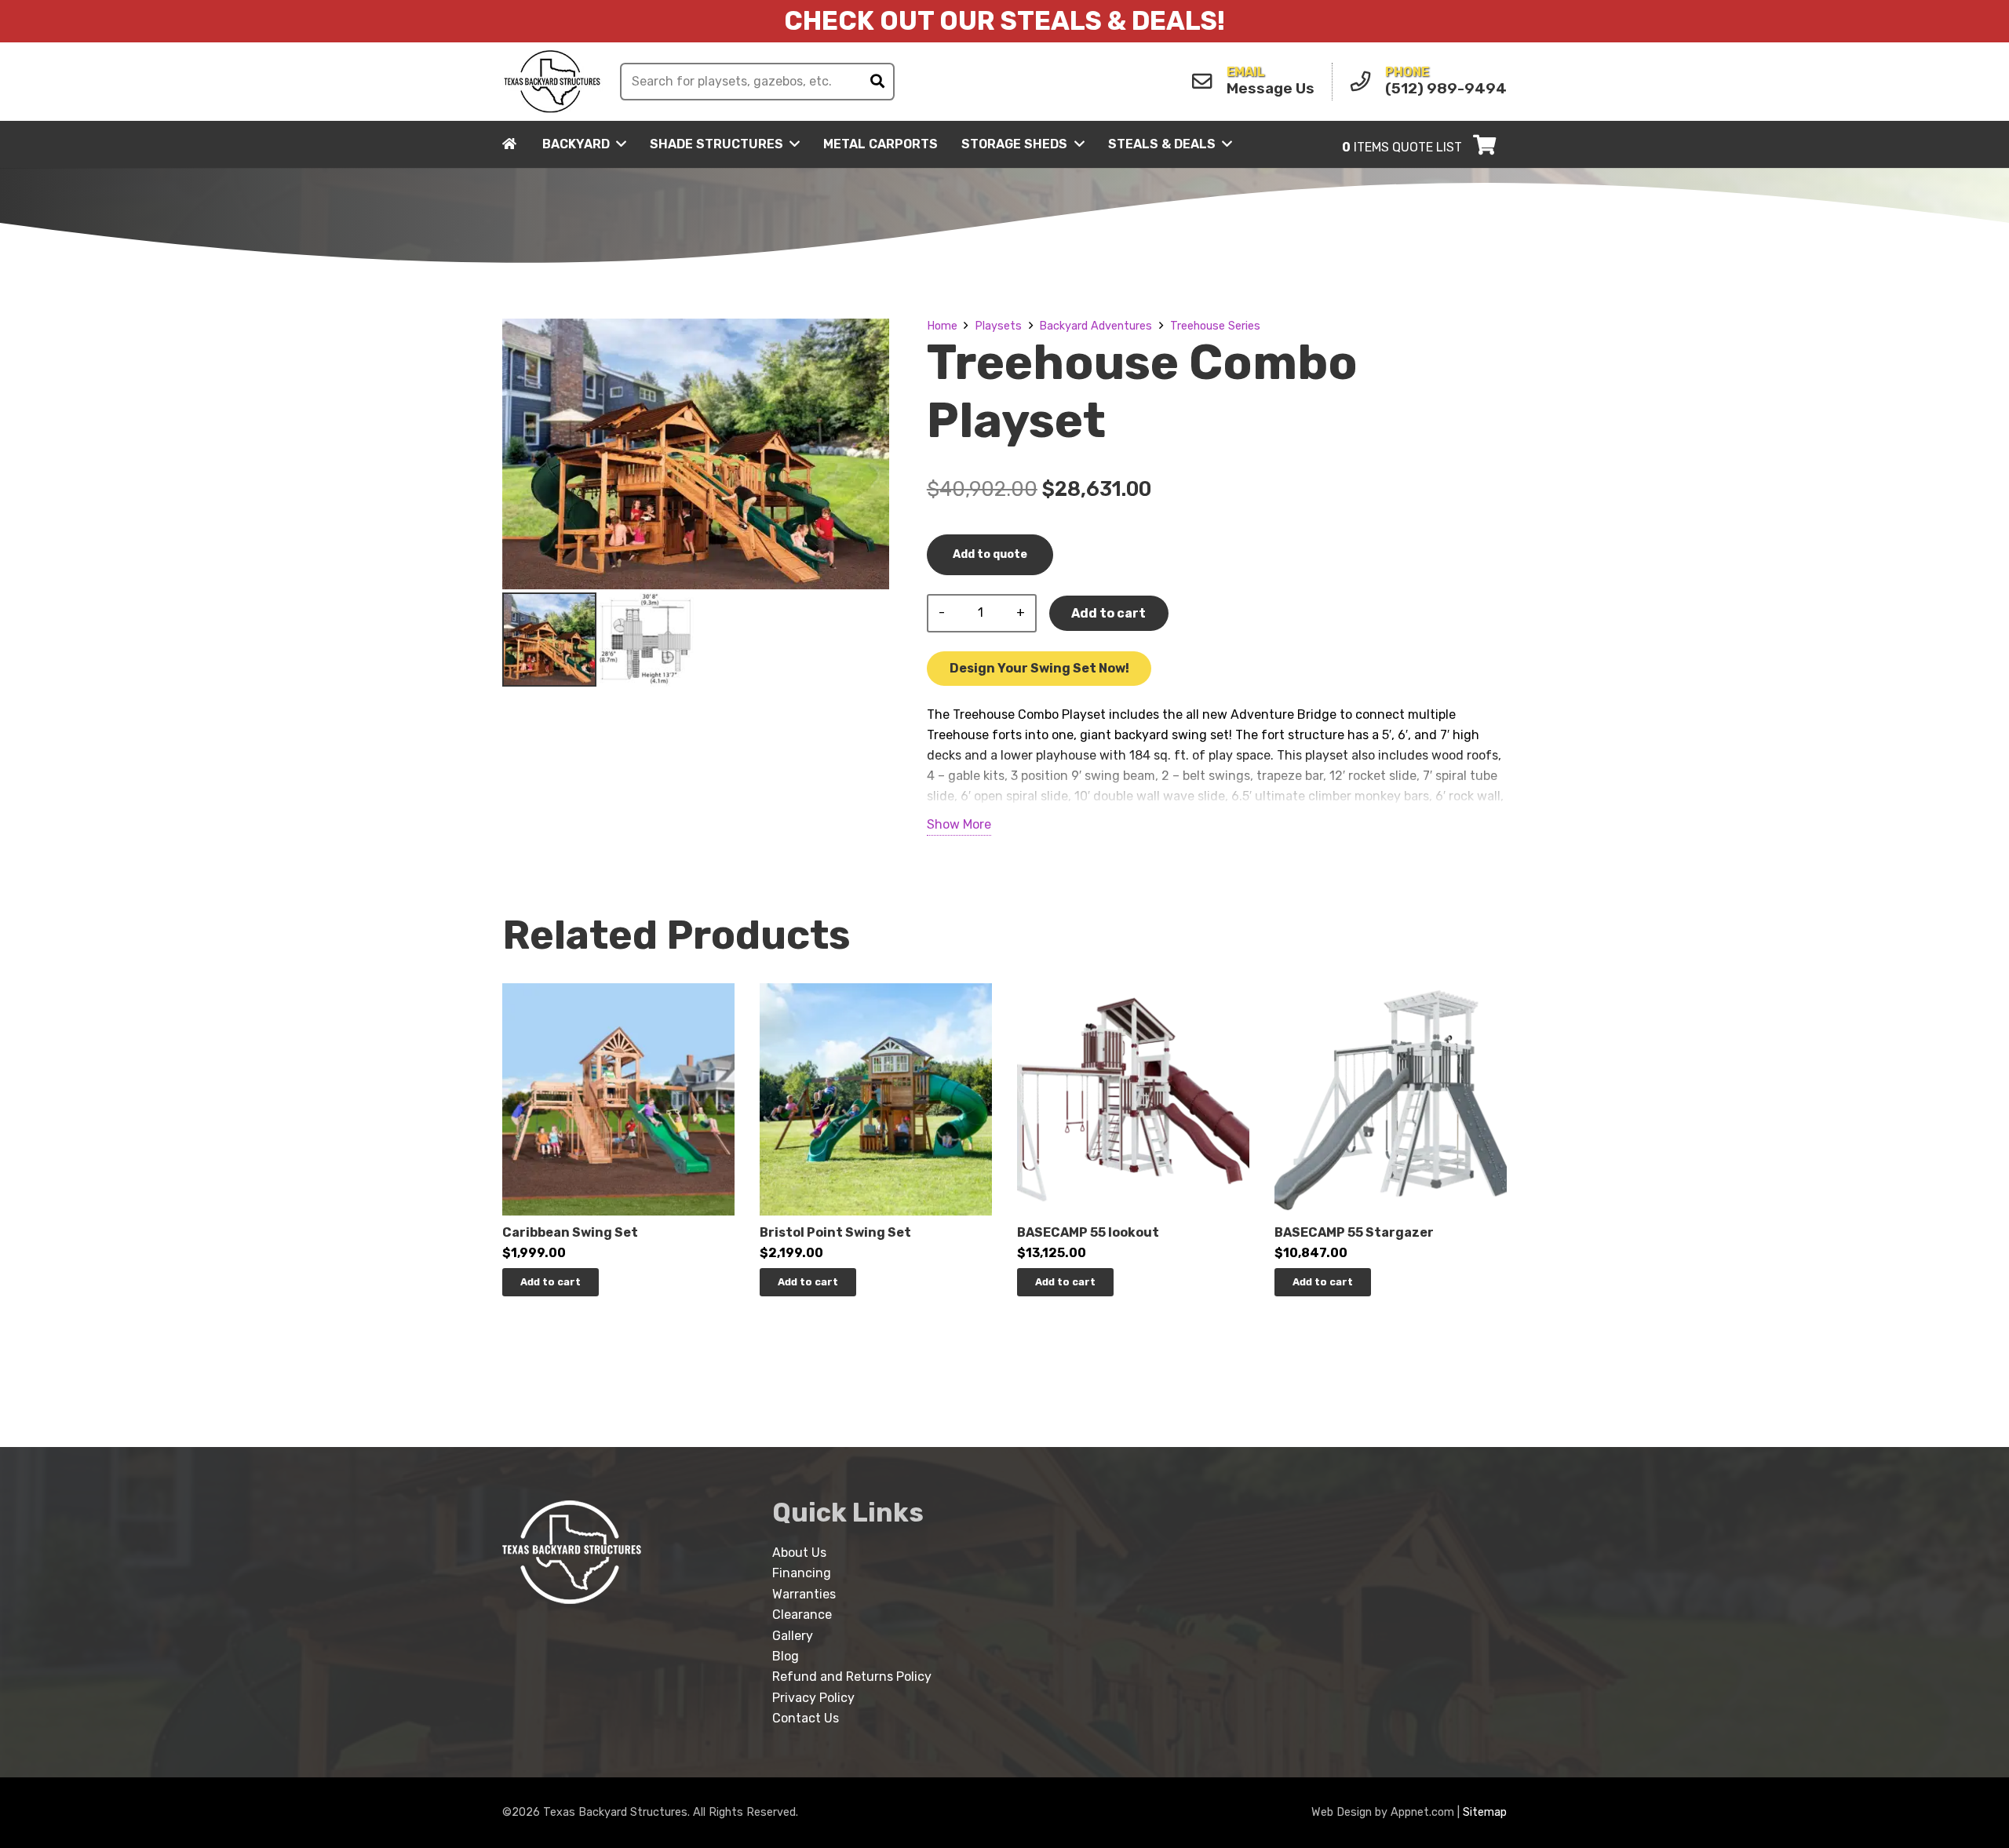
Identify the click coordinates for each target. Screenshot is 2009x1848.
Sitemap (1485, 1812)
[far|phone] (1365, 82)
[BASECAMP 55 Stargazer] (1391, 993)
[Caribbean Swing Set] (618, 993)
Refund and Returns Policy (852, 1677)
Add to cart (1108, 613)
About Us (799, 1553)
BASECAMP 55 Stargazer (1354, 1232)
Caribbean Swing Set (570, 1232)
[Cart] (1484, 144)
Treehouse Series (1215, 326)
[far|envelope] (1206, 82)
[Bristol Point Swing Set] (876, 993)
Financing (802, 1573)
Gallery (793, 1636)
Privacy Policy (813, 1698)
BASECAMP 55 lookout (1088, 1232)
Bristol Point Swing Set (835, 1232)
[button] (551, 1282)
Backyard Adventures (1096, 326)
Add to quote (990, 554)
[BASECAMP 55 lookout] (1133, 993)
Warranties (804, 1594)
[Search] (877, 82)
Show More (959, 824)
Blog (786, 1656)
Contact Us (806, 1718)
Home (942, 326)
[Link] (552, 82)
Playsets (998, 326)
